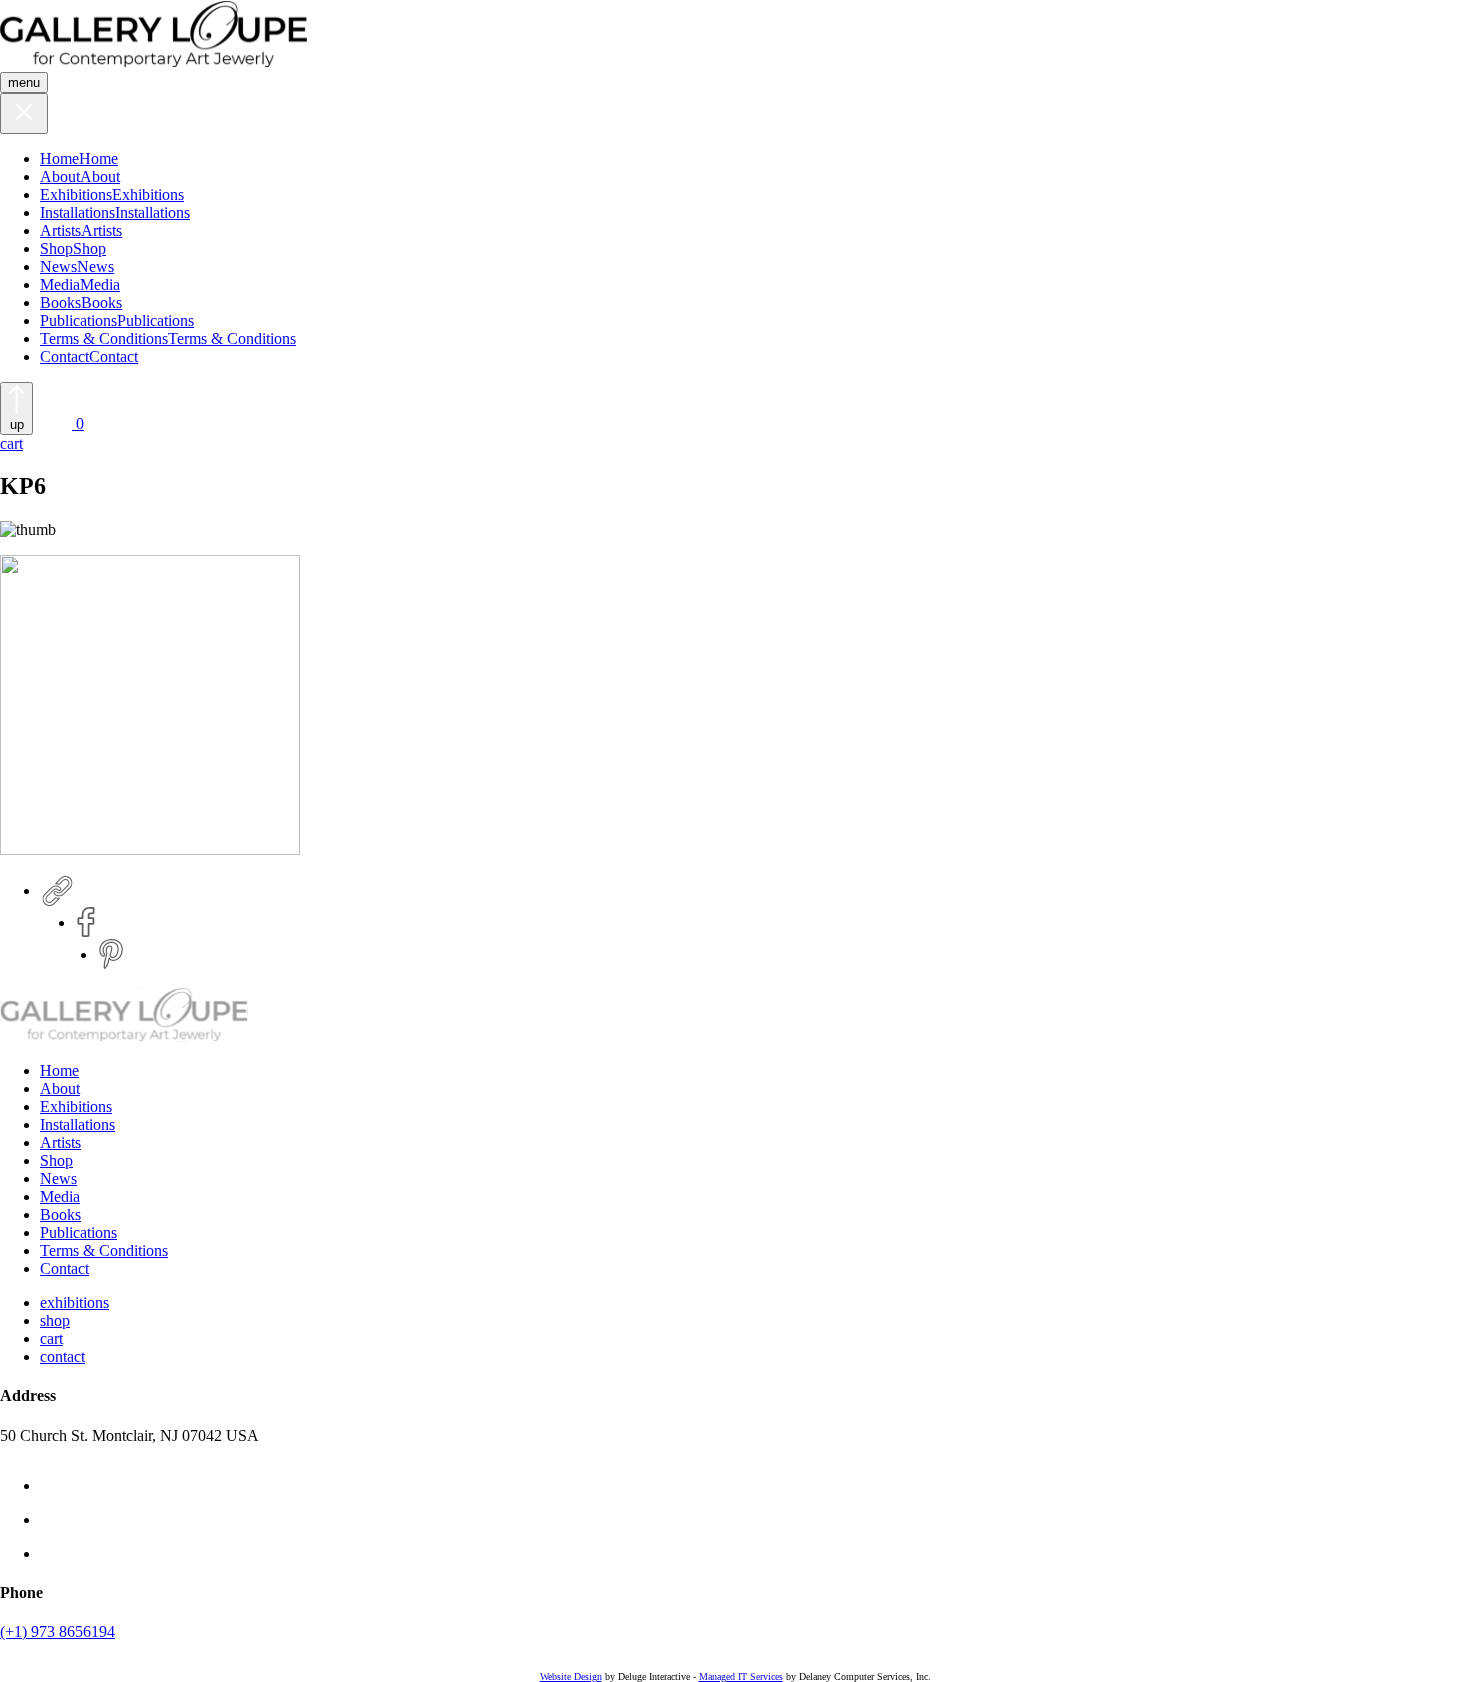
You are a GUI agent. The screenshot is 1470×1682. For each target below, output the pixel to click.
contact (62, 1356)
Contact (64, 356)
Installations (77, 212)
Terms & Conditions (104, 338)
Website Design (571, 1676)
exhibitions (74, 1302)
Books (60, 302)
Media (60, 284)
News (58, 266)
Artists (60, 230)
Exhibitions (76, 194)
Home (59, 158)
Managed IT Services (741, 1676)
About (60, 176)
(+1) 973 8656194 (57, 1631)
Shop (56, 248)
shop (55, 1320)
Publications (78, 320)
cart (51, 1338)
